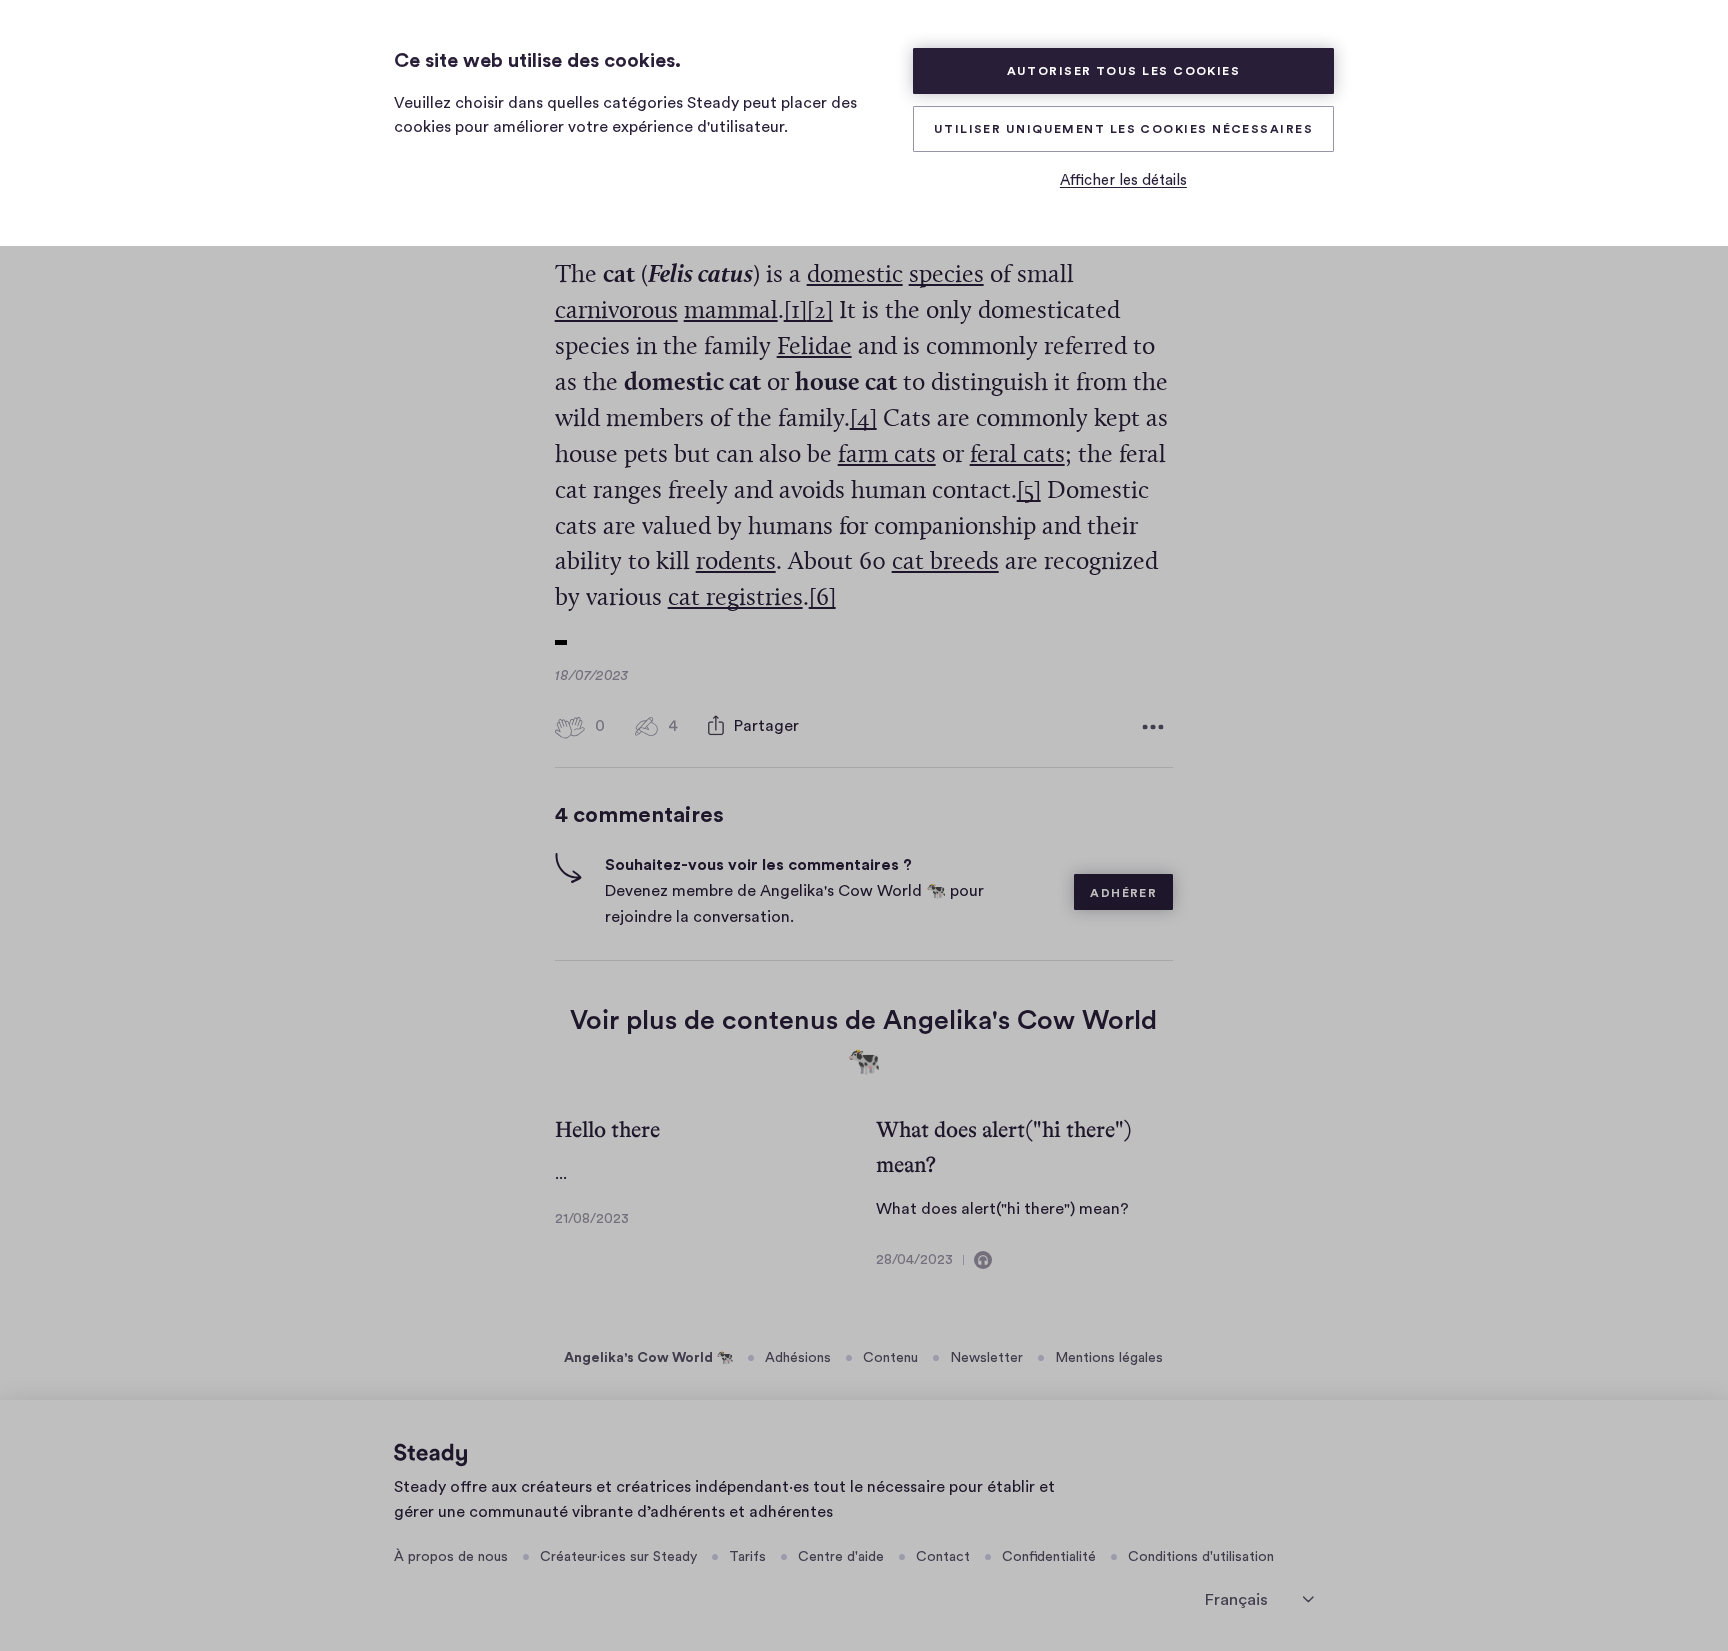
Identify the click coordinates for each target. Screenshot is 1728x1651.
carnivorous (616, 311)
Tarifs (747, 1557)
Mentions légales (1109, 1358)
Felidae (814, 347)
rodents (736, 562)
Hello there (607, 1129)
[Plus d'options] (1153, 727)
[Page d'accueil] (430, 1455)
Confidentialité (1049, 1557)
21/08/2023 (592, 1219)
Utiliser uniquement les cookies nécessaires (1123, 129)
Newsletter (986, 1358)
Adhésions (798, 1358)
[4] (863, 419)
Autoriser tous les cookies (1124, 71)
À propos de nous (451, 1557)
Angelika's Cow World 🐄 (649, 1358)
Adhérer (1123, 893)
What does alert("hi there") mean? (1002, 1209)
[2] (820, 311)
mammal (731, 311)
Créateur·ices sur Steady (618, 1557)
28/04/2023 (914, 1260)
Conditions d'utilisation (1201, 1557)
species (946, 275)
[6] (822, 598)
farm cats (887, 455)
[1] (795, 311)
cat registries (735, 598)
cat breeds (945, 562)
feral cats (1017, 455)
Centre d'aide (841, 1557)
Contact (943, 1557)
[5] (1029, 491)
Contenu (890, 1358)
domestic (855, 275)
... (561, 1174)
